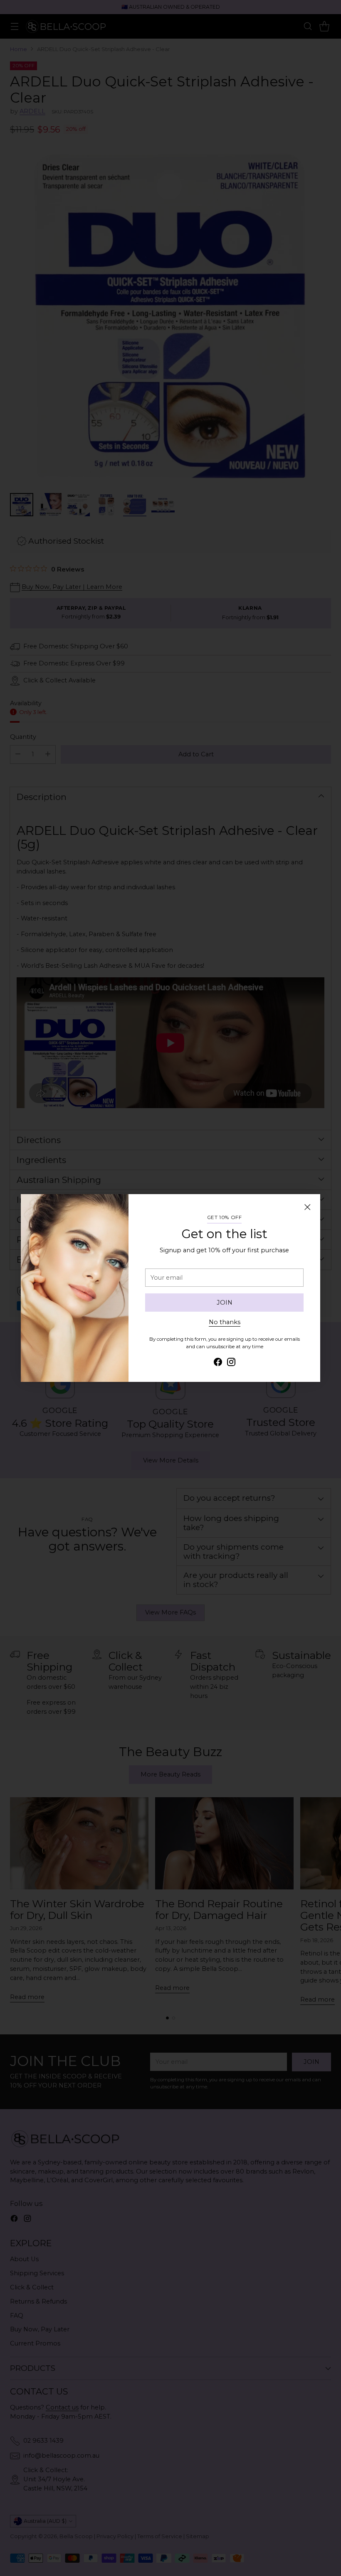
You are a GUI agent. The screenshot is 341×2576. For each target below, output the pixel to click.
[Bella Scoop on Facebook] (218, 1363)
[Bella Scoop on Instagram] (231, 1363)
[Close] (307, 1207)
